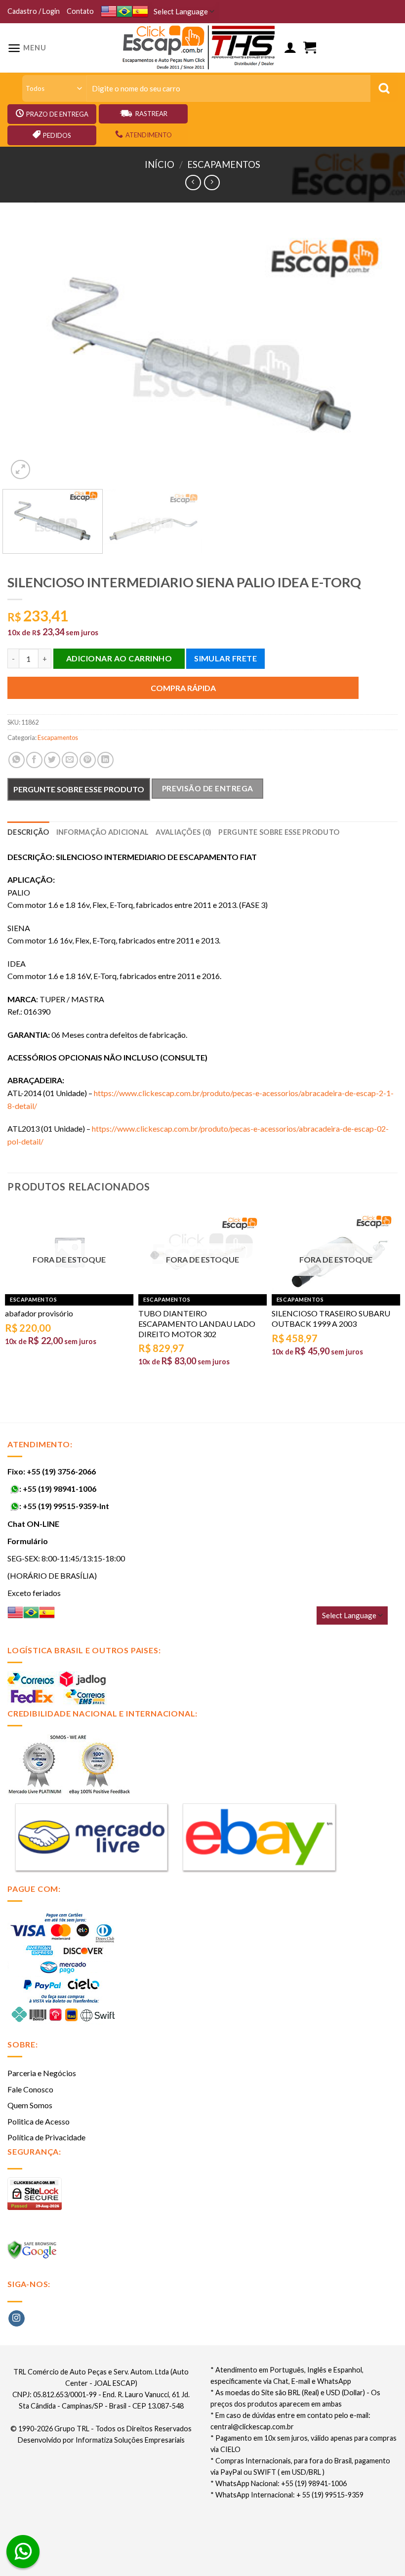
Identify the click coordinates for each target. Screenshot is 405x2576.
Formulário (28, 1541)
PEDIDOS (57, 135)
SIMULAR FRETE (225, 658)
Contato (80, 11)
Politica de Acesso (39, 2121)
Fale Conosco (30, 2089)
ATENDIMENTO (149, 135)
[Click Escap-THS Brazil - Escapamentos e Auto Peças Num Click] (200, 48)
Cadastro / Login (34, 11)
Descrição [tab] (28, 832)
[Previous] (28, 352)
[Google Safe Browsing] (33, 2253)
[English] (109, 12)
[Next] (377, 352)
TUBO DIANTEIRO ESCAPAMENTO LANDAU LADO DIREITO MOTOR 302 (197, 1324)
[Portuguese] (124, 12)
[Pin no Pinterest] (88, 760)
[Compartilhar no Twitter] (52, 760)
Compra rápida (183, 688)
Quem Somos (30, 2105)
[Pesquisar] (384, 88)
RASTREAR (151, 114)
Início (160, 164)
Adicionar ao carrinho (119, 658)
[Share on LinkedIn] (105, 760)
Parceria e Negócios (42, 2073)
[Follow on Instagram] (17, 2319)
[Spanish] (140, 12)
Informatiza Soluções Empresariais (130, 2440)
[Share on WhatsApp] (17, 760)
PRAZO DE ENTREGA (57, 114)
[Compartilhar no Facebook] (34, 760)
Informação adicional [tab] (103, 832)
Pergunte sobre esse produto (79, 789)
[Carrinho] (310, 48)
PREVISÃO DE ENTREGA (208, 788)
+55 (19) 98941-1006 (60, 1489)
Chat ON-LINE (33, 1524)
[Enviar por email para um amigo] (70, 760)
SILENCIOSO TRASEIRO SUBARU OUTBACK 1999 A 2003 (331, 1318)
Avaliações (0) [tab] (183, 832)
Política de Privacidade (46, 2137)
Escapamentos (224, 164)
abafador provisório (39, 1313)
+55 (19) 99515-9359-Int (66, 1506)
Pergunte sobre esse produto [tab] (279, 832)
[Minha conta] (290, 48)
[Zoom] (20, 470)
